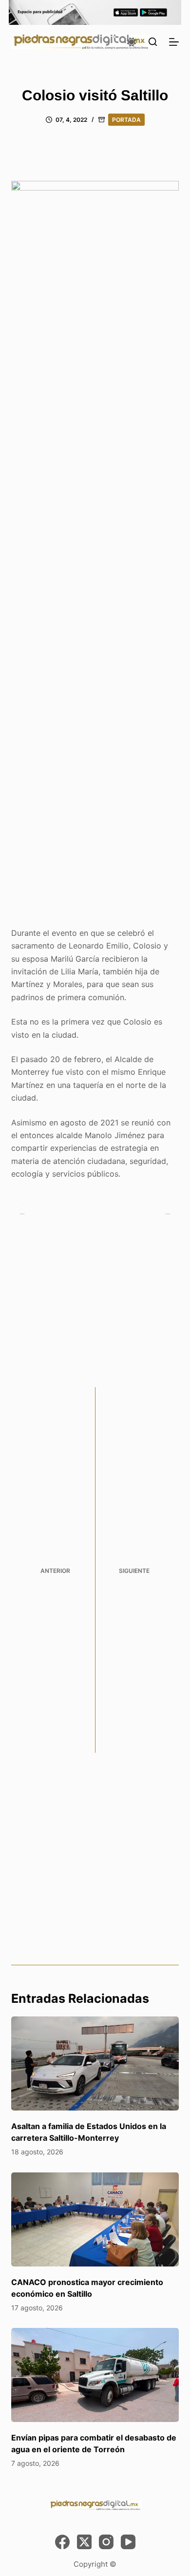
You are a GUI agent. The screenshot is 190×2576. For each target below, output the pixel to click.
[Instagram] (106, 2542)
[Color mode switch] (132, 42)
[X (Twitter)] (84, 2542)
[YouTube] (128, 2542)
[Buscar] (153, 42)
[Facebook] (62, 2542)
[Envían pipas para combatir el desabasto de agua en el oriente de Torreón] (95, 2375)
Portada (126, 120)
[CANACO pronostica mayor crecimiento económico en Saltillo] (95, 2219)
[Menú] (174, 42)
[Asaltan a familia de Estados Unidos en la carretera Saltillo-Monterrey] (95, 2063)
